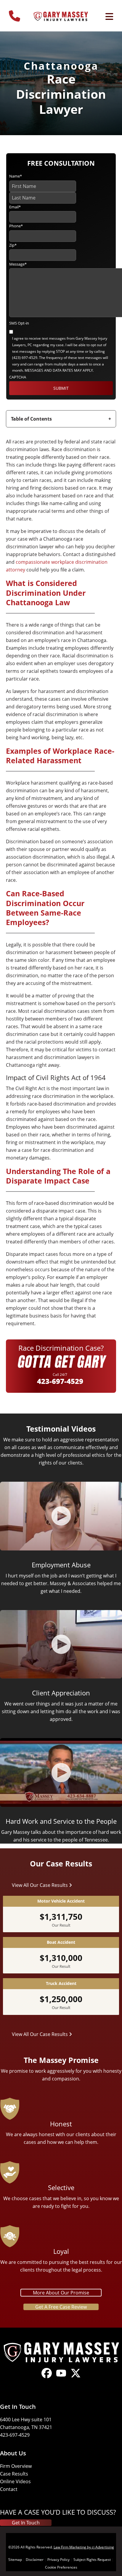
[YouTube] (61, 2378)
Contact (9, 2489)
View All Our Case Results (40, 1885)
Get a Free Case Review (61, 2307)
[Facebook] (47, 2378)
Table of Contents (31, 419)
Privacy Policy (58, 2560)
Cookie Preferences (61, 2567)
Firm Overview (16, 2466)
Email (15, 207)
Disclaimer (35, 2560)
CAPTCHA (18, 377)
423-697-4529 (60, 1381)
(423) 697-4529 (25, 358)
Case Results (14, 2474)
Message (18, 264)
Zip (13, 245)
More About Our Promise (61, 2293)
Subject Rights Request (92, 2560)
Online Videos (15, 2481)
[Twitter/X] (76, 2378)
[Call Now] (15, 13)
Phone (16, 226)
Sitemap (15, 2560)
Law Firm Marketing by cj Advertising (84, 2547)
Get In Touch (26, 2523)
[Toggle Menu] (109, 17)
